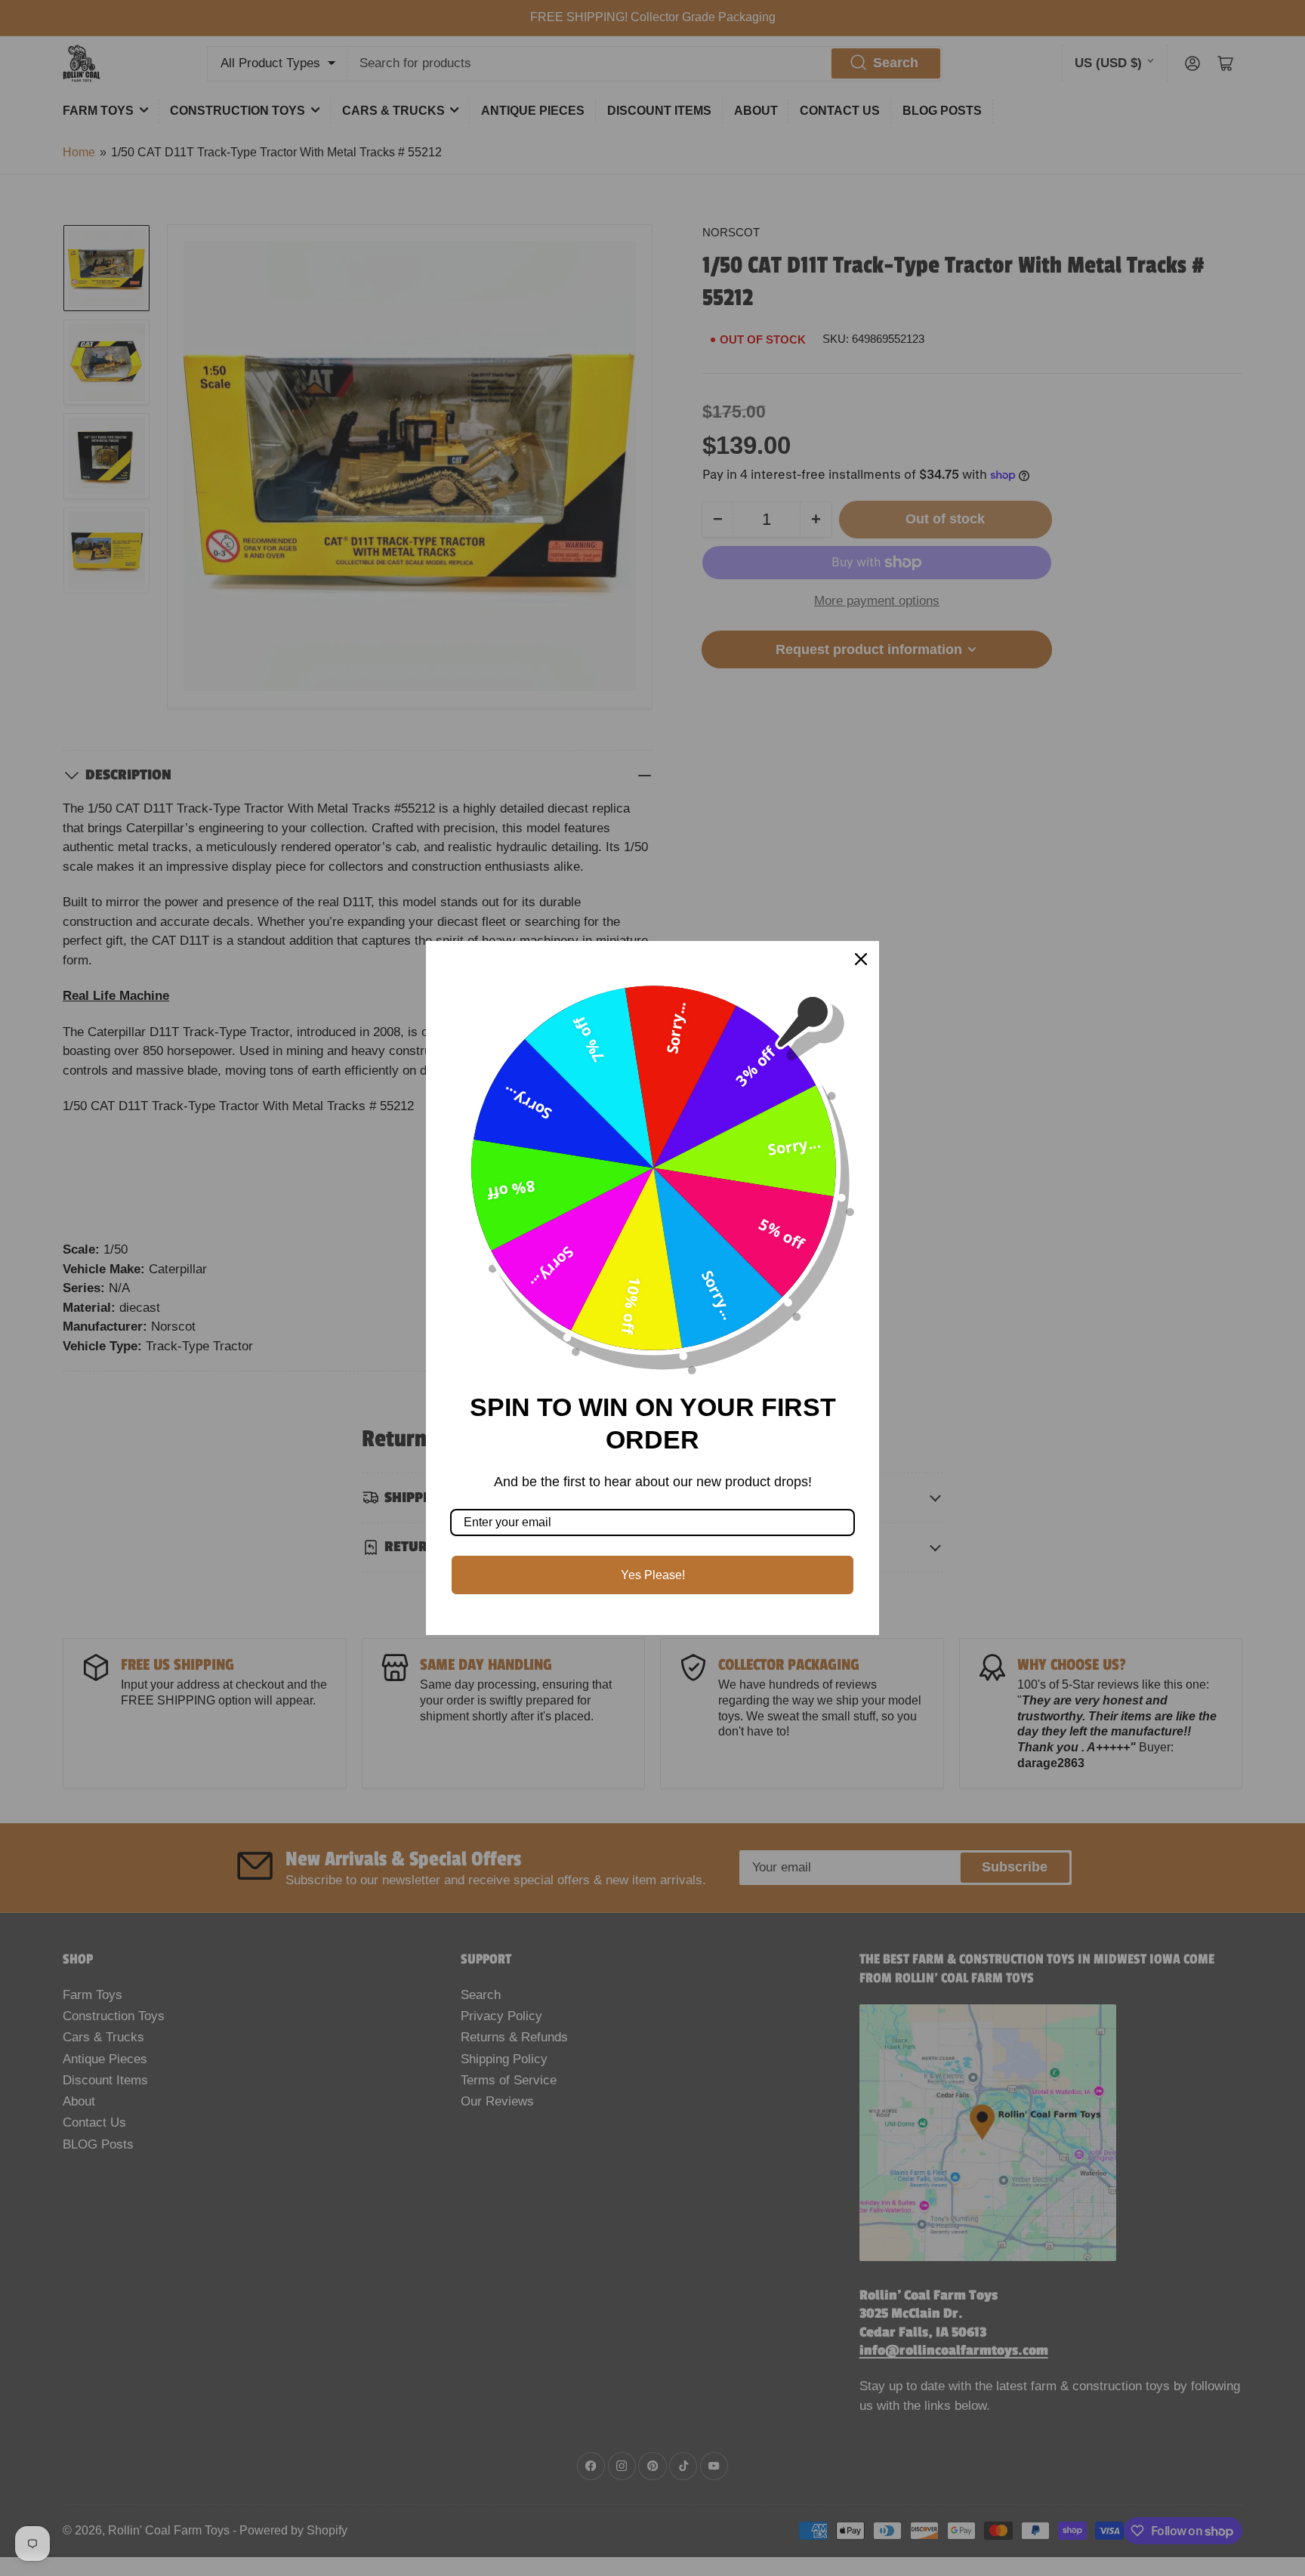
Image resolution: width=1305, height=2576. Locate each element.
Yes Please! (653, 1575)
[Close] (861, 959)
